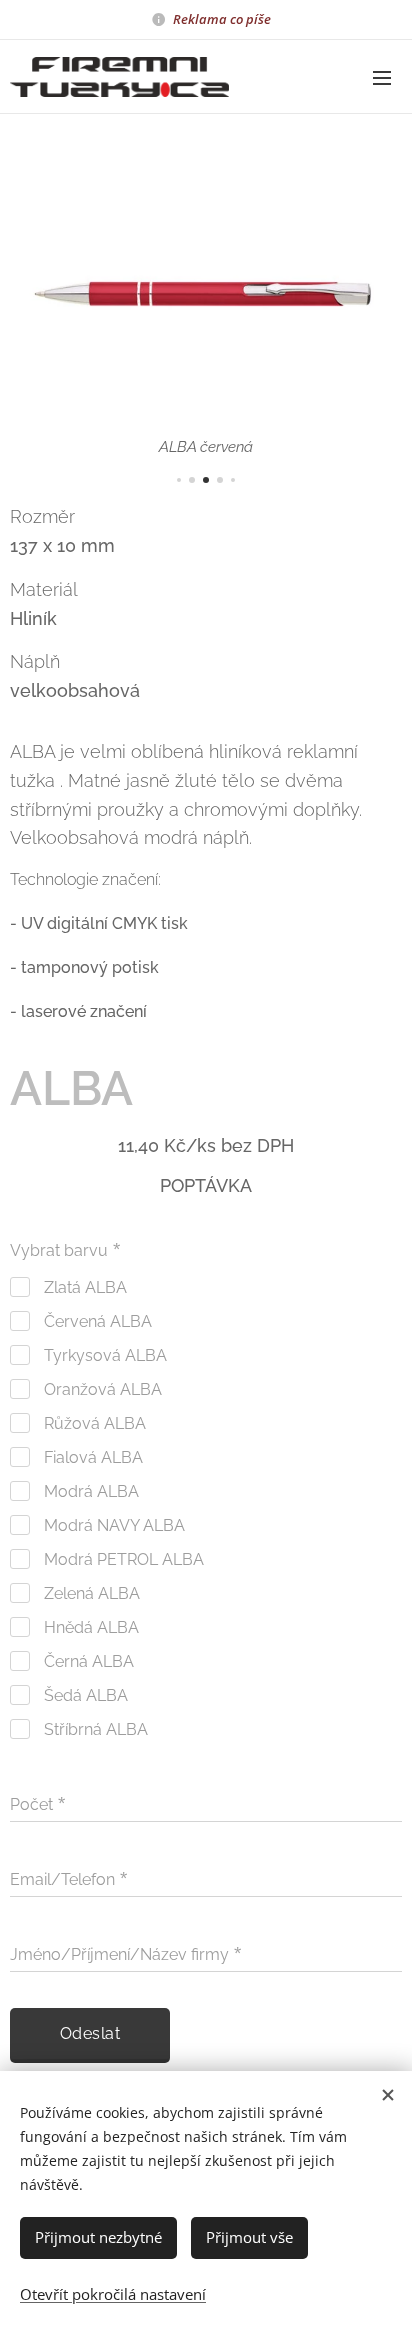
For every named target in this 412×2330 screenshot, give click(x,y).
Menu (382, 77)
